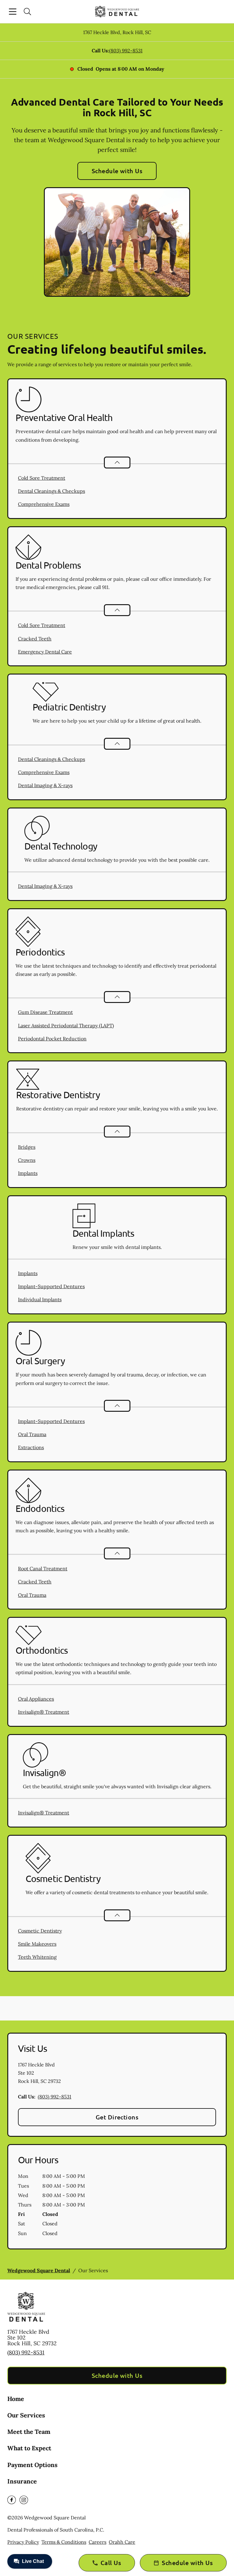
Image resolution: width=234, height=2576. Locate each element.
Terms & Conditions (64, 2542)
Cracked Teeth (35, 639)
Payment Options (32, 2465)
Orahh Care (122, 2542)
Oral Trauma (32, 1434)
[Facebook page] (12, 2500)
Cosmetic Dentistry (40, 1931)
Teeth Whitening (37, 1957)
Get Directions (117, 2117)
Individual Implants (40, 1299)
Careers (97, 2542)
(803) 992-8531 (126, 51)
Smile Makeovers (37, 1944)
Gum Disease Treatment (45, 1012)
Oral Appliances (36, 1699)
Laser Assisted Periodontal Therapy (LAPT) (66, 1025)
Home (16, 2399)
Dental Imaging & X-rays (45, 785)
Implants (28, 1173)
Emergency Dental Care (45, 652)
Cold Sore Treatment (42, 478)
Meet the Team (29, 2432)
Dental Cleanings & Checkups (51, 491)
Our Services (26, 2415)
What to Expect (29, 2448)
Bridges (27, 1147)
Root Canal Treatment (43, 1568)
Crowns (27, 1160)
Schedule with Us (117, 171)
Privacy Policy (23, 2542)
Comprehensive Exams (44, 504)
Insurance (22, 2481)
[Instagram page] (24, 2500)
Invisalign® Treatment (44, 1712)
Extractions (31, 1447)
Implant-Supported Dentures (51, 1286)
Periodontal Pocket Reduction (52, 1039)
